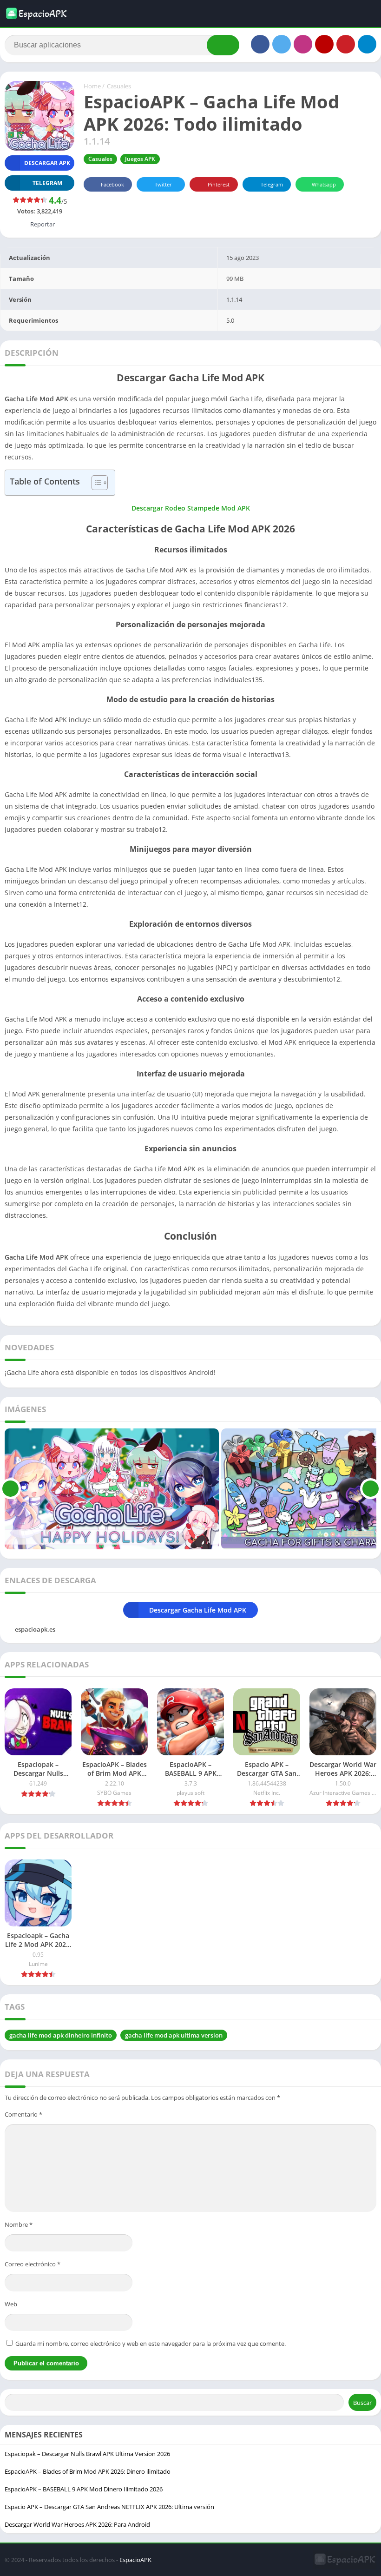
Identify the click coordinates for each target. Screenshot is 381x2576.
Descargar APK (47, 163)
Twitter (163, 184)
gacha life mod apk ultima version (174, 2035)
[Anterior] (10, 1489)
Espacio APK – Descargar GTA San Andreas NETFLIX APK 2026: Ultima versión (109, 2507)
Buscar (362, 2403)
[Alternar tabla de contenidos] (95, 483)
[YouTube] (324, 44)
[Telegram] (367, 44)
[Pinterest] (346, 44)
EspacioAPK (135, 2560)
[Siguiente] (371, 1489)
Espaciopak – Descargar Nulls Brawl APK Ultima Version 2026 (87, 2454)
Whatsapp (324, 184)
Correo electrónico (33, 2264)
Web (11, 2304)
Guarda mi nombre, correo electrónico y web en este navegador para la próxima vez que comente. (151, 2344)
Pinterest (219, 184)
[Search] (223, 45)
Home (92, 86)
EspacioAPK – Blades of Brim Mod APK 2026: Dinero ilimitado (88, 2471)
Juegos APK (140, 159)
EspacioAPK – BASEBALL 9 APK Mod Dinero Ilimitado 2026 (84, 2489)
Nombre (19, 2224)
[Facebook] (260, 44)
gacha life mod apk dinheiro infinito (61, 2035)
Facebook (112, 184)
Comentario (23, 2114)
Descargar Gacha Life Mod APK (198, 1610)
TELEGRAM (47, 183)
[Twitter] (282, 44)
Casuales (119, 86)
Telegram (272, 184)
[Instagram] (303, 44)
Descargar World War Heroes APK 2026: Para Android (77, 2524)
